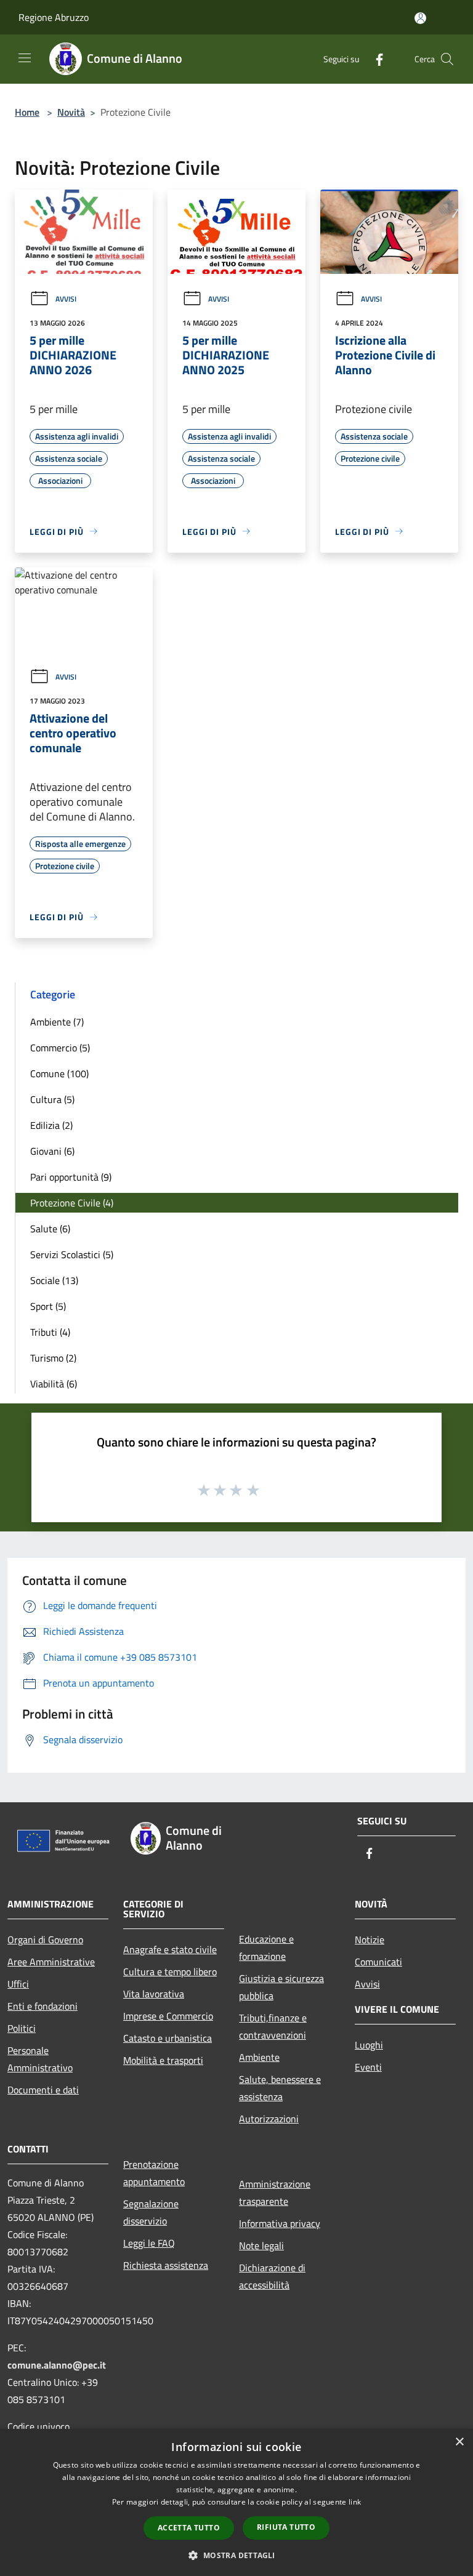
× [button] (459, 2442)
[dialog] (236, 2502)
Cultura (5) (52, 1099)
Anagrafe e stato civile (170, 1949)
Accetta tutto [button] (189, 2528)
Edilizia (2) (51, 1125)
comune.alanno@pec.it (57, 2365)
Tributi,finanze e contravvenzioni (273, 2026)
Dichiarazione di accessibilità (272, 2276)
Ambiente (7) (57, 1022)
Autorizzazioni (269, 2119)
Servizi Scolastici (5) (72, 1254)
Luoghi (369, 2045)
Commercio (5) (60, 1048)
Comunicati (378, 1962)
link (355, 2502)
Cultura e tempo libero (170, 1972)
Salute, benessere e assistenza (280, 2088)
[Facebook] (374, 59)
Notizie (370, 1940)
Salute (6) (50, 1229)
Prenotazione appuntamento (154, 2173)
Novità (71, 112)
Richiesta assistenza (166, 2265)
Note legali (261, 2245)
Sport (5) (48, 1306)
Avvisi (66, 299)
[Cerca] (447, 59)
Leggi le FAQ (149, 2243)
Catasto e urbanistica (168, 2038)
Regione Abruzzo (54, 17)
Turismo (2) (53, 1358)
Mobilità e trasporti (163, 2060)
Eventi (368, 2067)
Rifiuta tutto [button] (286, 2527)
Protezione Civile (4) (72, 1203)
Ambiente (259, 2057)
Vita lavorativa (154, 1994)
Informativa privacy (280, 2223)
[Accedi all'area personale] (420, 18)
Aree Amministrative (51, 1962)
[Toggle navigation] (25, 58)
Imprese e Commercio (168, 2016)
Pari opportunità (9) (71, 1177)
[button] (236, 2555)
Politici (22, 2028)
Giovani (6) (52, 1151)
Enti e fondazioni (42, 2006)
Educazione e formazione (266, 1948)
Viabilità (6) (54, 1384)
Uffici (18, 1984)
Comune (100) (59, 1073)
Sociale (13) (54, 1280)
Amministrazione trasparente (275, 2193)
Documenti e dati (43, 2090)
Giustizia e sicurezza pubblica (281, 1987)
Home (27, 112)
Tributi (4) (50, 1332)
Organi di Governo (45, 1940)
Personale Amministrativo (40, 2059)
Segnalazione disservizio (151, 2212)
